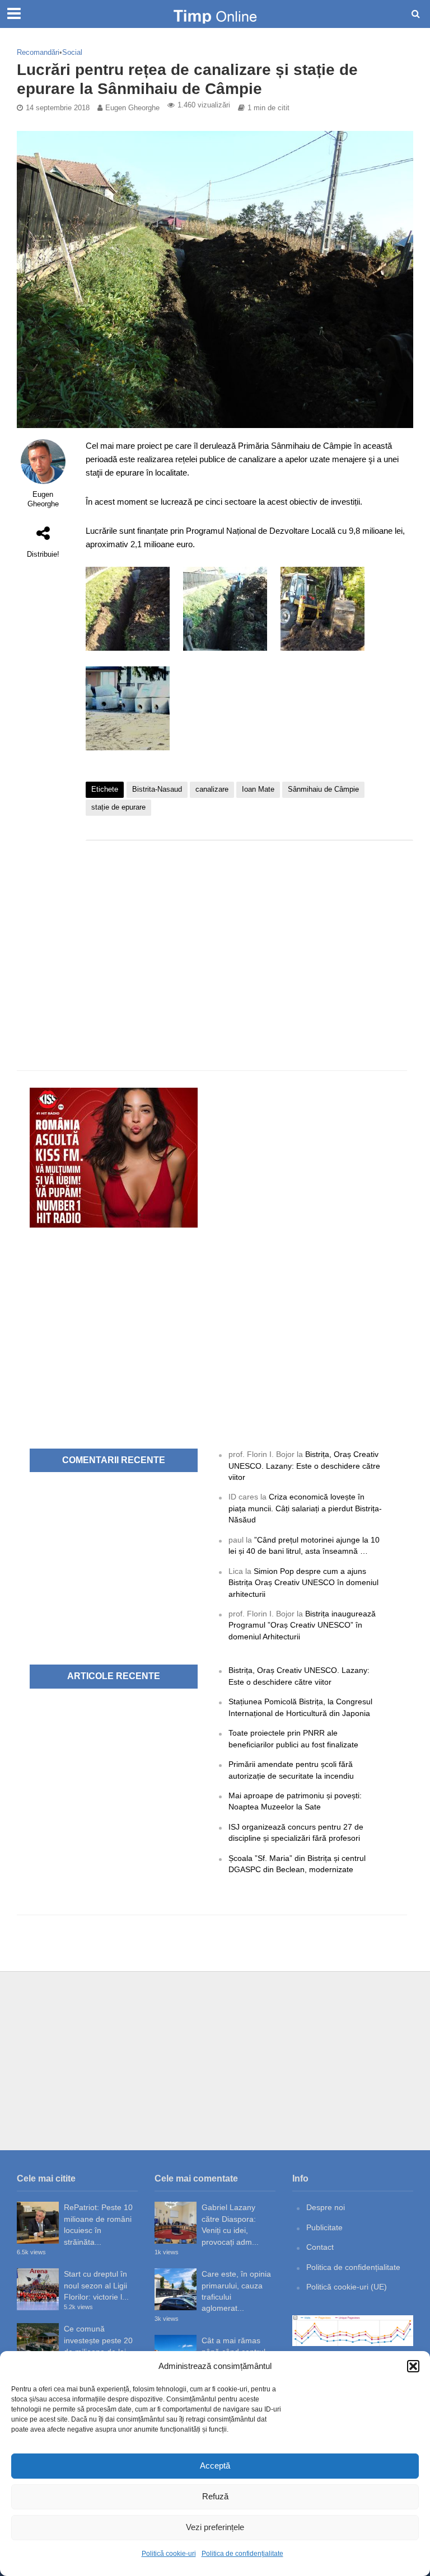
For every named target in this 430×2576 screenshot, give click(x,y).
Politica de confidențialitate (242, 2554)
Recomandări (38, 52)
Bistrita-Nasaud (157, 789)
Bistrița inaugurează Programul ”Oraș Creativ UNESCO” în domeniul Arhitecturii (302, 1625)
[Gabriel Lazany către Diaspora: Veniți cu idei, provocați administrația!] (176, 2223)
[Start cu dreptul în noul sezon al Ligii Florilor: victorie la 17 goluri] (38, 2289)
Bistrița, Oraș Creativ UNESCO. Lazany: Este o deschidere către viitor (304, 1466)
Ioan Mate (258, 789)
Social (72, 52)
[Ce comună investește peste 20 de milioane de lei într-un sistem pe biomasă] (38, 2344)
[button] (413, 2366)
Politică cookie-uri (169, 2554)
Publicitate (324, 2227)
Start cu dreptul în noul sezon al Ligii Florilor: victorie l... (96, 2285)
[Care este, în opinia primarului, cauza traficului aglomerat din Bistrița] (176, 2289)
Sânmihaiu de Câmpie (323, 789)
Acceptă (215, 2465)
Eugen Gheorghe (132, 108)
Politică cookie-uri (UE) (347, 2287)
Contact (320, 2247)
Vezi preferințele (215, 2527)
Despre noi (326, 2207)
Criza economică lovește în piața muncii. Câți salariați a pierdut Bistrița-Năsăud (305, 1508)
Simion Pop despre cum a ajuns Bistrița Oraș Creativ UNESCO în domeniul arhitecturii (303, 1583)
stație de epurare (118, 807)
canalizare (212, 789)
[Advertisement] (249, 938)
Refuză (215, 2496)
